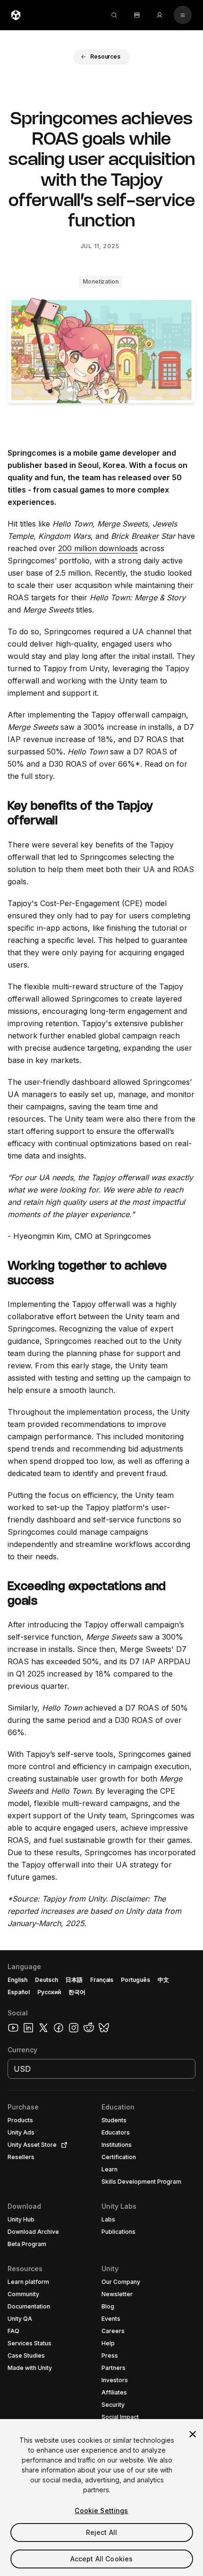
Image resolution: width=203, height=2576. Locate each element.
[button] (101, 57)
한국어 (77, 1992)
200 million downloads (98, 548)
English (17, 1980)
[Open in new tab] (62, 2145)
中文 (163, 1980)
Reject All (101, 2532)
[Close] (193, 2434)
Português (135, 1980)
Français (102, 1980)
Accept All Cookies (102, 2559)
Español (19, 1992)
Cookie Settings (101, 2511)
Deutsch (47, 1980)
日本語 (74, 1980)
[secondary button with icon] (183, 15)
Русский (49, 1992)
